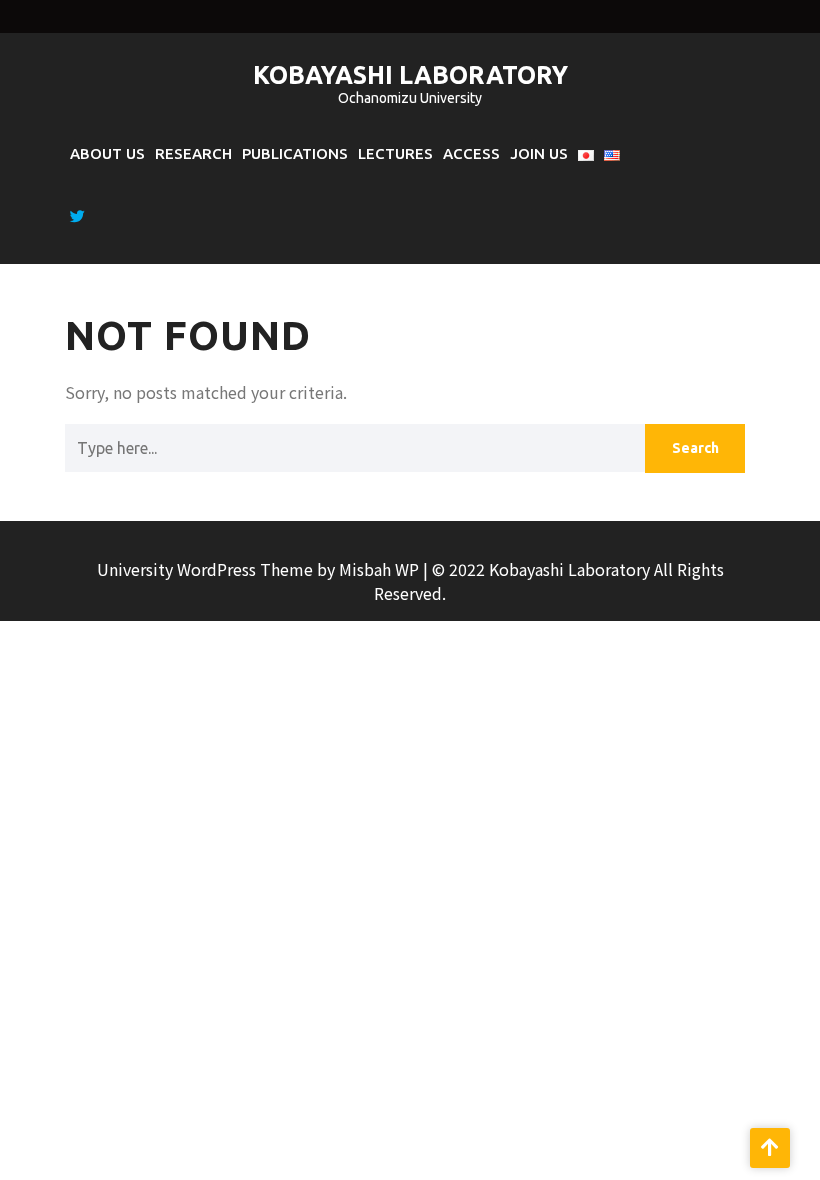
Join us (539, 153)
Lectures (395, 153)
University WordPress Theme (207, 569)
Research (193, 153)
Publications (295, 153)
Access (471, 153)
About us (107, 153)
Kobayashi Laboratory (410, 75)
